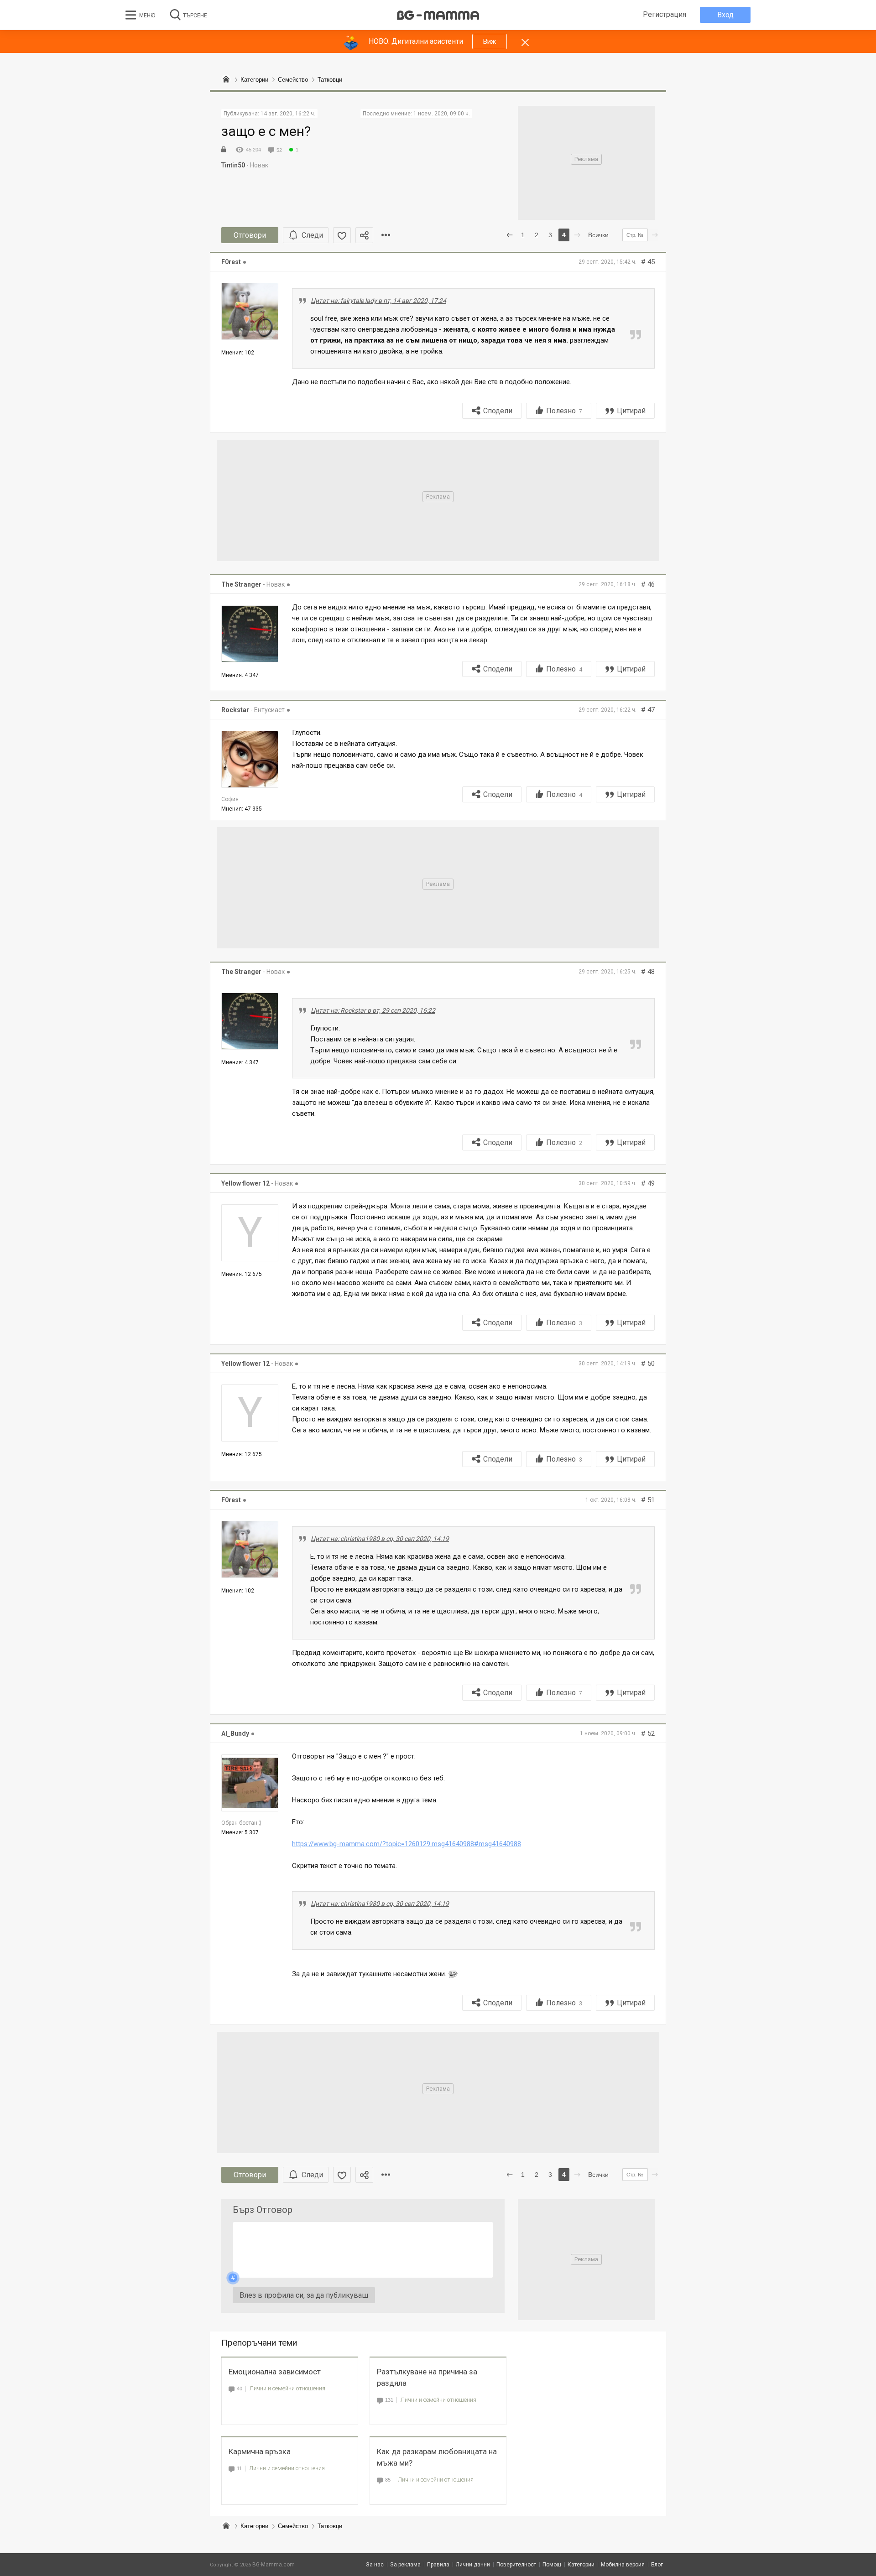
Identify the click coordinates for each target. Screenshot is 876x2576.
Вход (725, 15)
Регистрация (665, 14)
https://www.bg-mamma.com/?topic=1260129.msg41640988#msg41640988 (407, 1844)
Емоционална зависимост (275, 2372)
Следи (312, 235)
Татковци (330, 2526)
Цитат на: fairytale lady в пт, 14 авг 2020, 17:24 (378, 301)
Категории (254, 2526)
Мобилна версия (623, 2565)
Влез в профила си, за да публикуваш (304, 2295)
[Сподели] (364, 235)
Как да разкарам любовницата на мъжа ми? (437, 2457)
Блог (657, 2565)
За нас (375, 2565)
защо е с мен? (266, 131)
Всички (598, 235)
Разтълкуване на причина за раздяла (427, 2377)
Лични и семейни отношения (287, 2388)
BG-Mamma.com (274, 2565)
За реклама (405, 2565)
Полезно (564, 411)
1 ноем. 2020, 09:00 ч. (442, 114)
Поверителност (516, 2565)
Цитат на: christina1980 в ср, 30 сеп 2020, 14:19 (380, 1539)
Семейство (293, 2526)
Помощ (552, 2565)
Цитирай (631, 411)
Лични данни (473, 2565)
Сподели (498, 411)
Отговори (250, 235)
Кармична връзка (260, 2451)
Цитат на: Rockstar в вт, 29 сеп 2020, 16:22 (373, 1010)
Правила (438, 2565)
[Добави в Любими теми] (342, 235)
